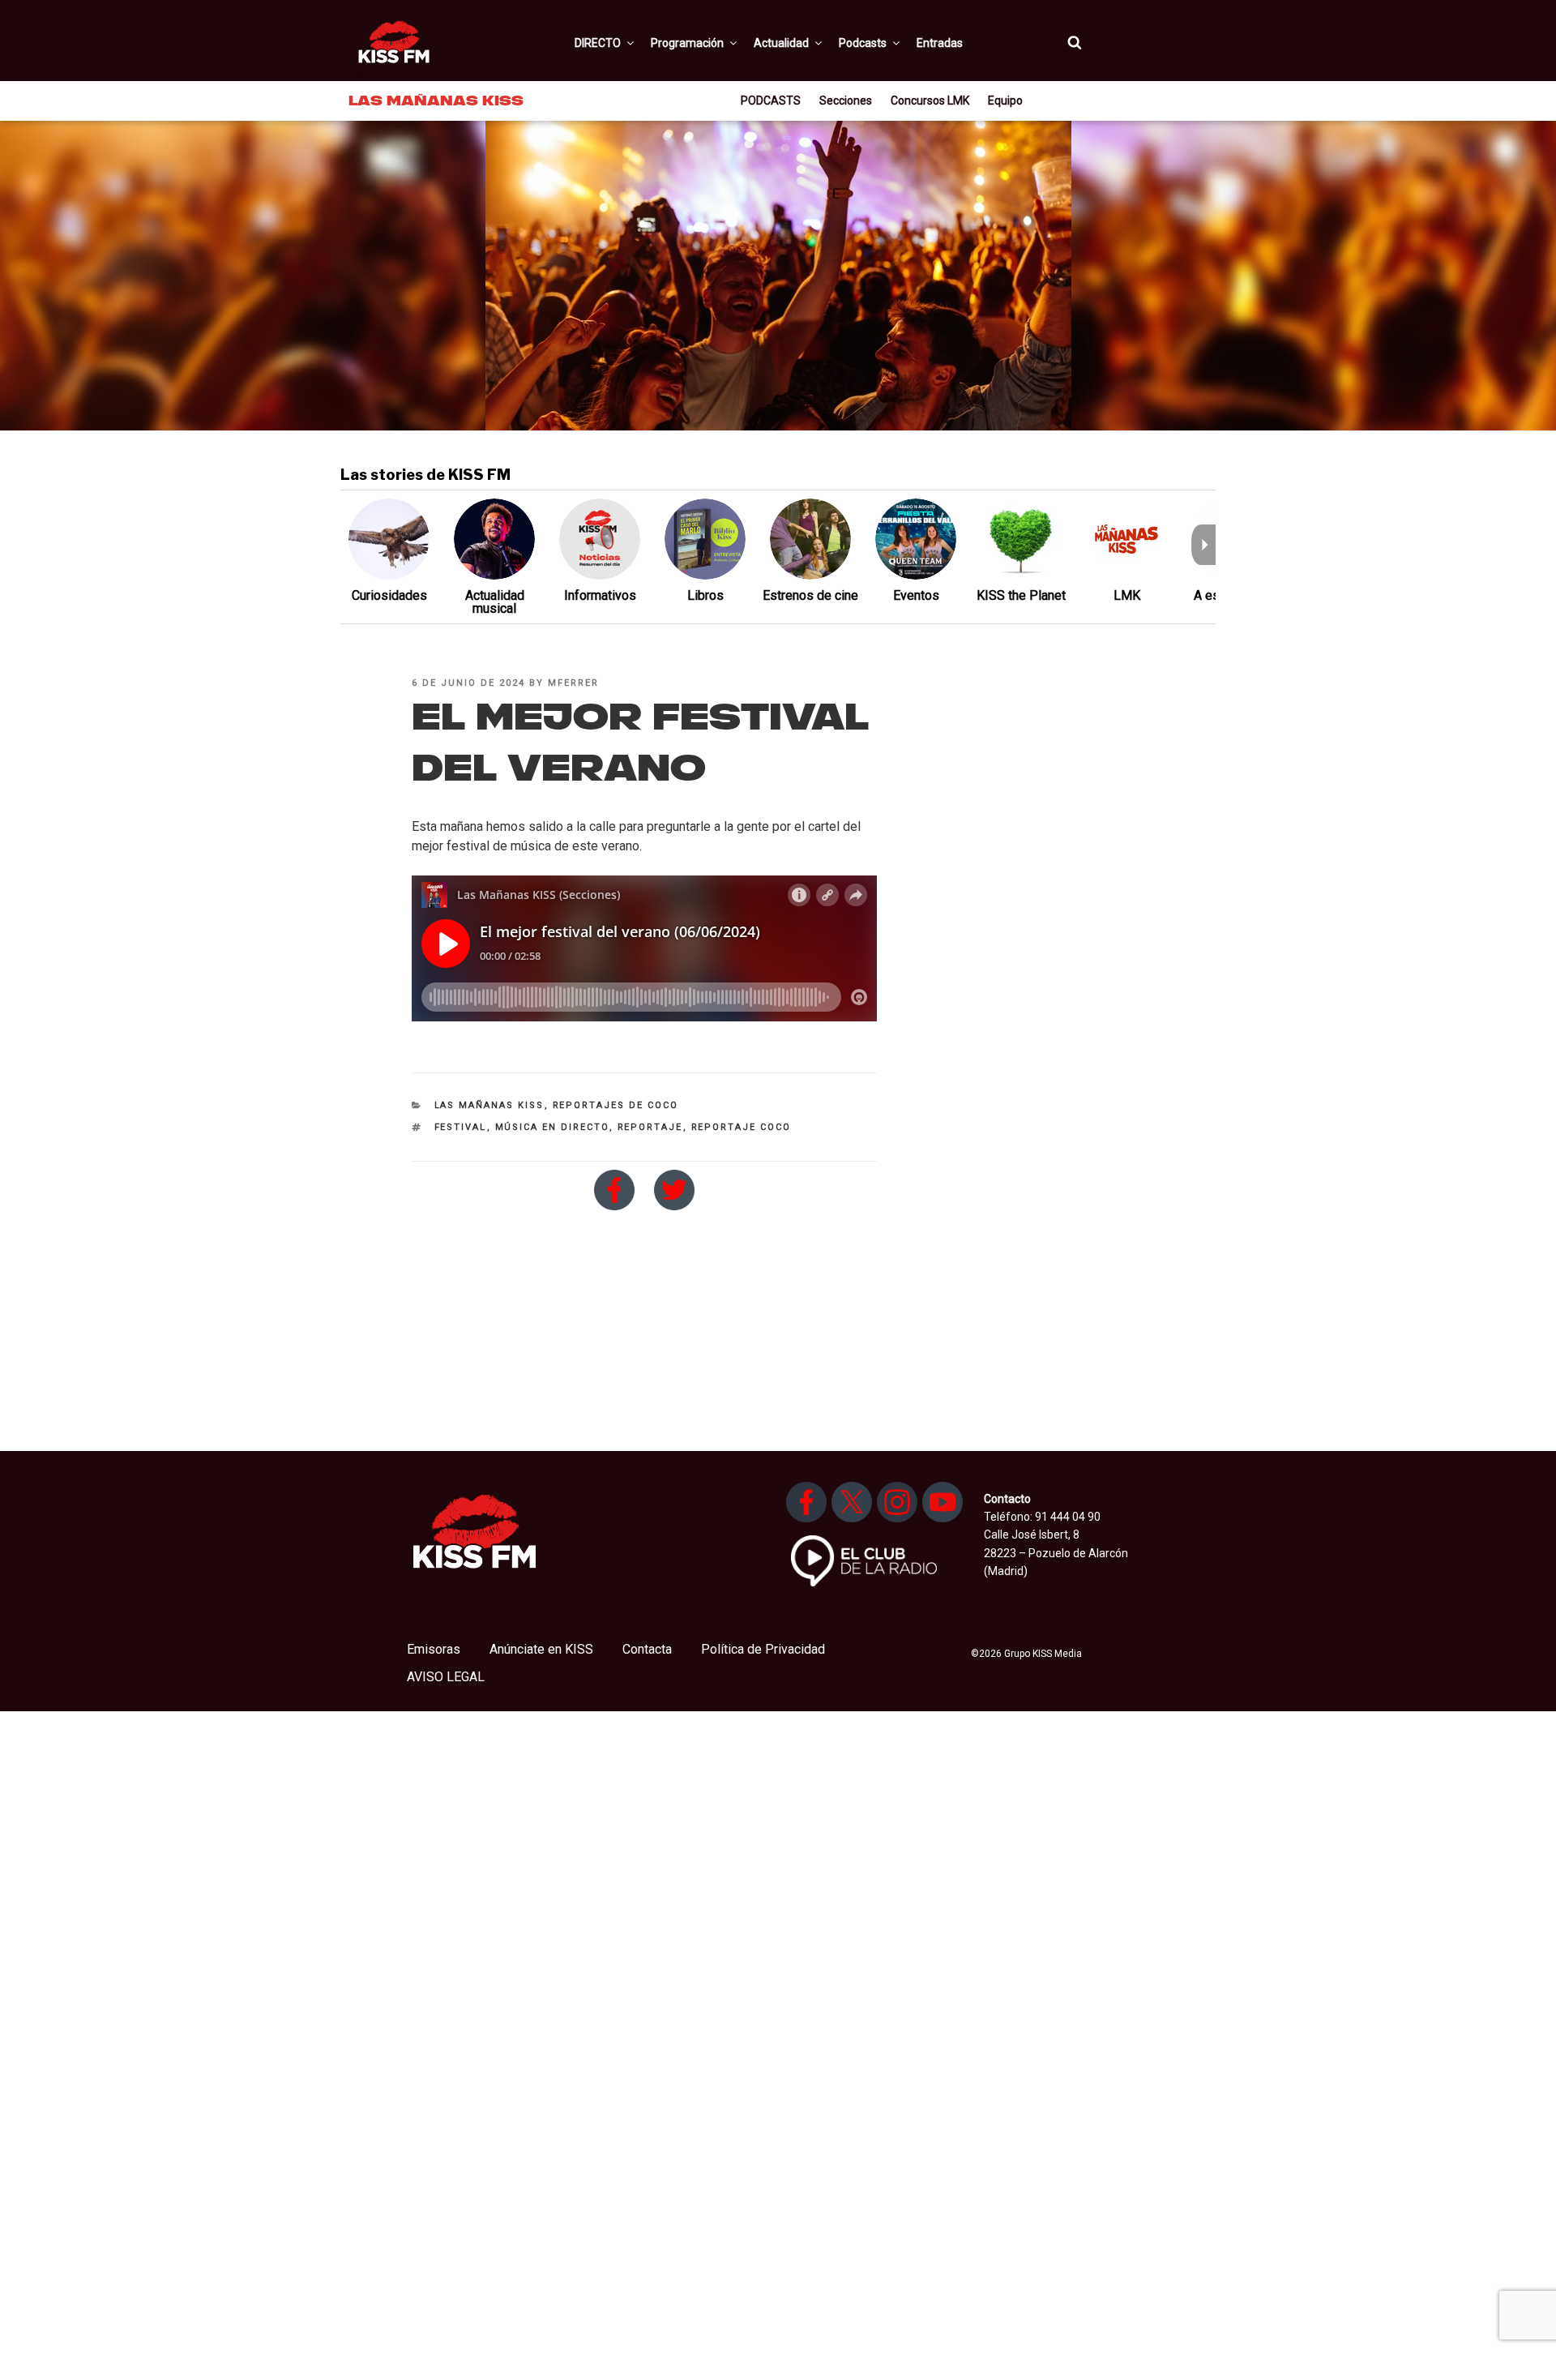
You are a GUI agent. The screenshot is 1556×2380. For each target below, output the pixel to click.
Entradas (940, 43)
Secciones (846, 101)
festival (461, 1127)
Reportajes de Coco (616, 1105)
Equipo (1005, 101)
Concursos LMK (930, 101)
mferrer (573, 683)
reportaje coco (742, 1127)
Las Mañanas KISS (489, 1105)
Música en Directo (552, 1127)
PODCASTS (771, 101)
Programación (687, 43)
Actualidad (781, 43)
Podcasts (863, 43)
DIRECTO (598, 43)
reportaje (650, 1127)
